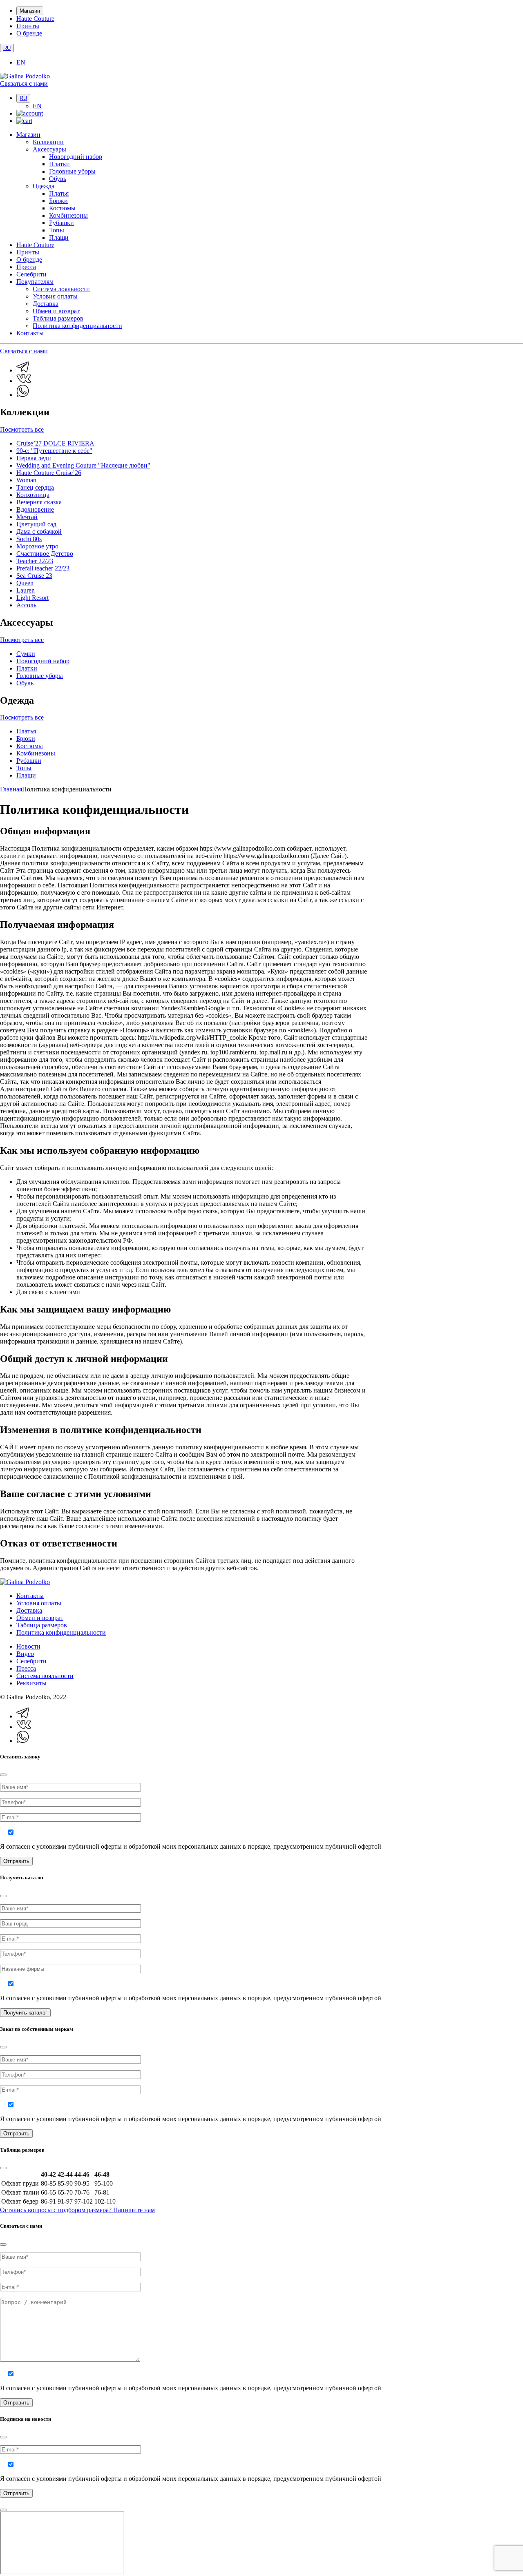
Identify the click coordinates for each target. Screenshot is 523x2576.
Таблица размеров (58, 318)
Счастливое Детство (45, 554)
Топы (57, 230)
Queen (25, 583)
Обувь (58, 179)
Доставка (46, 304)
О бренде (29, 33)
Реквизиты (31, 1683)
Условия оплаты (55, 296)
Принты (28, 26)
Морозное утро (37, 546)
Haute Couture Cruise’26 (49, 473)
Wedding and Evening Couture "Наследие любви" (83, 465)
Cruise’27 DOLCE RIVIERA (55, 443)
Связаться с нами (24, 84)
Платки (59, 164)
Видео (25, 1654)
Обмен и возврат (56, 311)
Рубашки (61, 223)
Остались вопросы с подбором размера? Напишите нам (77, 2210)
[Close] (3, 1775)
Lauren (26, 590)
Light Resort (32, 598)
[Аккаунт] (30, 113)
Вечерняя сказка (39, 502)
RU (7, 48)
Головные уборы (72, 171)
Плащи (59, 237)
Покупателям (35, 282)
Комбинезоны (68, 215)
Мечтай (27, 517)
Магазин (30, 11)
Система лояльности (61, 289)
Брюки (58, 201)
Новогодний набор (76, 157)
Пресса (26, 267)
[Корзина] (24, 121)
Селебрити (31, 274)
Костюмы (62, 208)
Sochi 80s (29, 539)
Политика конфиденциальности (77, 326)
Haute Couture (35, 19)
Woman (26, 480)
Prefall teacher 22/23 (43, 568)
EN (21, 62)
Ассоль (26, 605)
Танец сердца (35, 487)
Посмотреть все (22, 429)
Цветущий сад (36, 524)
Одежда (44, 186)
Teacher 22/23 (35, 561)
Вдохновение (35, 509)
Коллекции (48, 142)
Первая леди (34, 458)
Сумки (26, 654)
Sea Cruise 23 (34, 576)
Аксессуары (49, 149)
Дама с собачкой (39, 531)
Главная (11, 789)
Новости (28, 1646)
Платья (59, 193)
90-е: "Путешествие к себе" (54, 451)
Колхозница (33, 495)
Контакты (30, 333)
